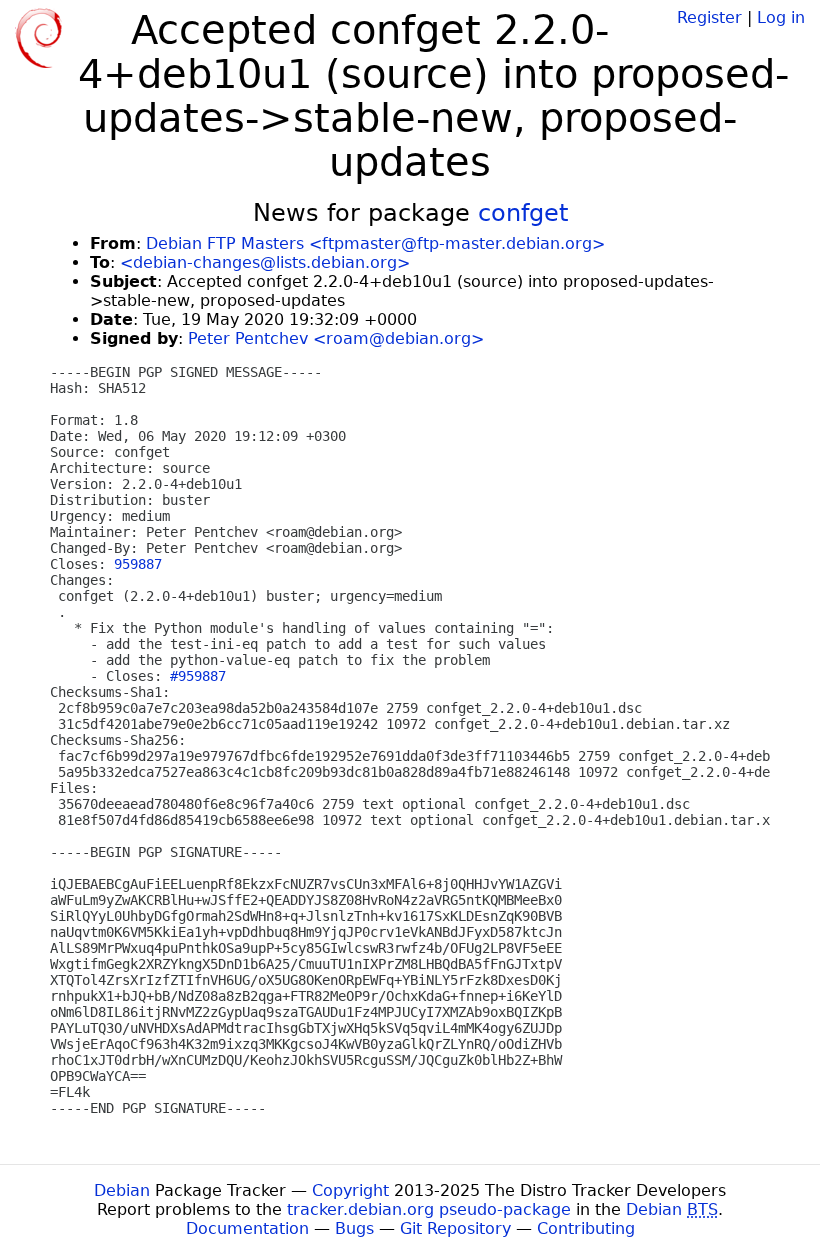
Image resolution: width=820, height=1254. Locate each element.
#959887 (198, 676)
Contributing (586, 1228)
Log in (781, 17)
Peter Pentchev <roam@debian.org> (336, 338)
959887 (138, 564)
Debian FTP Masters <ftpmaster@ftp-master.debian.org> (375, 243)
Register (709, 17)
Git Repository (455, 1228)
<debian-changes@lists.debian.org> (265, 262)
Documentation (247, 1228)
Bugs (354, 1228)
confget (523, 213)
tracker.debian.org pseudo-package (429, 1209)
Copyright (350, 1190)
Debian (122, 1190)
